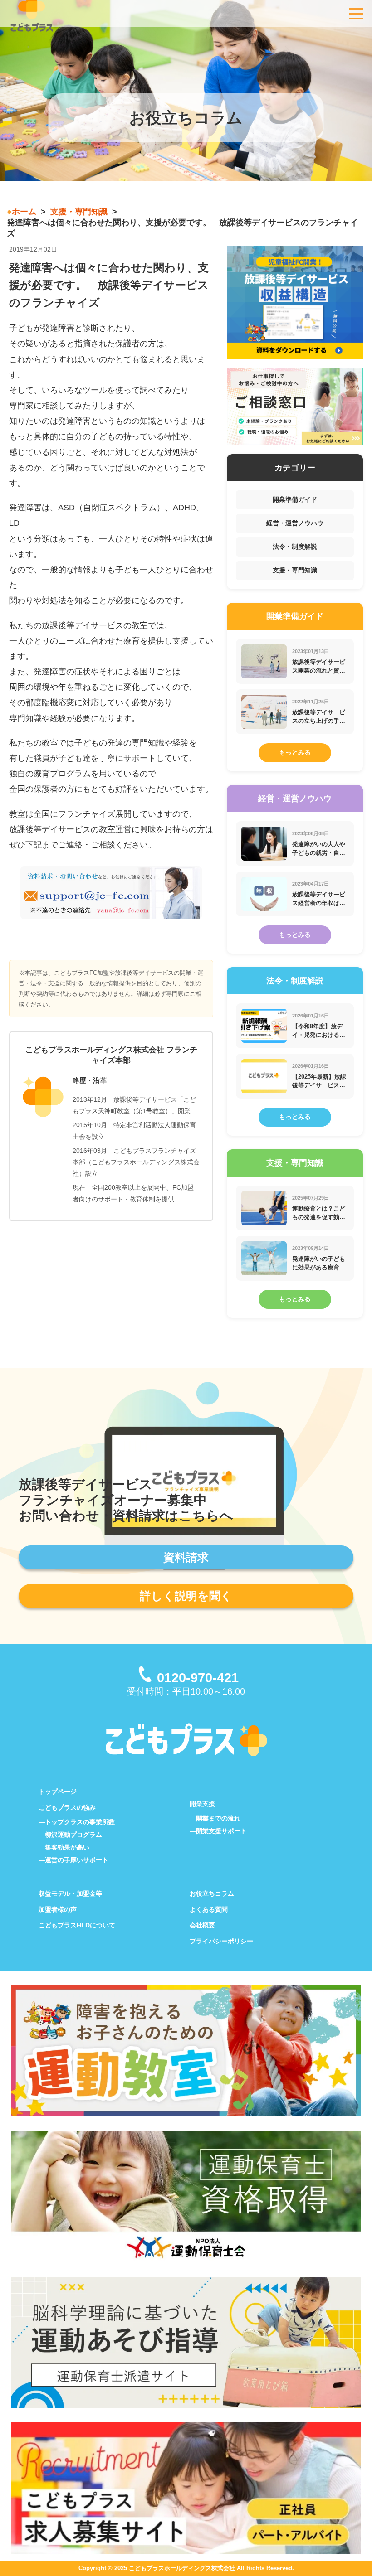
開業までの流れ (218, 1818)
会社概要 (202, 1925)
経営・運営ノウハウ (295, 523)
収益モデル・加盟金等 (70, 1893)
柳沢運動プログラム (73, 1835)
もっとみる (295, 752)
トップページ (58, 1792)
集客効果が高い (67, 1847)
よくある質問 (209, 1909)
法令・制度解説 (295, 547)
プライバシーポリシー (221, 1941)
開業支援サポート (221, 1831)
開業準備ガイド (295, 499)
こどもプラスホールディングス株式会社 (182, 2568)
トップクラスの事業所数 (80, 1822)
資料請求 (186, 1557)
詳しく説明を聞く (186, 1596)
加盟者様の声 (58, 1909)
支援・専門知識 (79, 212)
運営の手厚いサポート (77, 1860)
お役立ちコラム (212, 1893)
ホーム (24, 212)
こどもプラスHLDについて (77, 1925)
